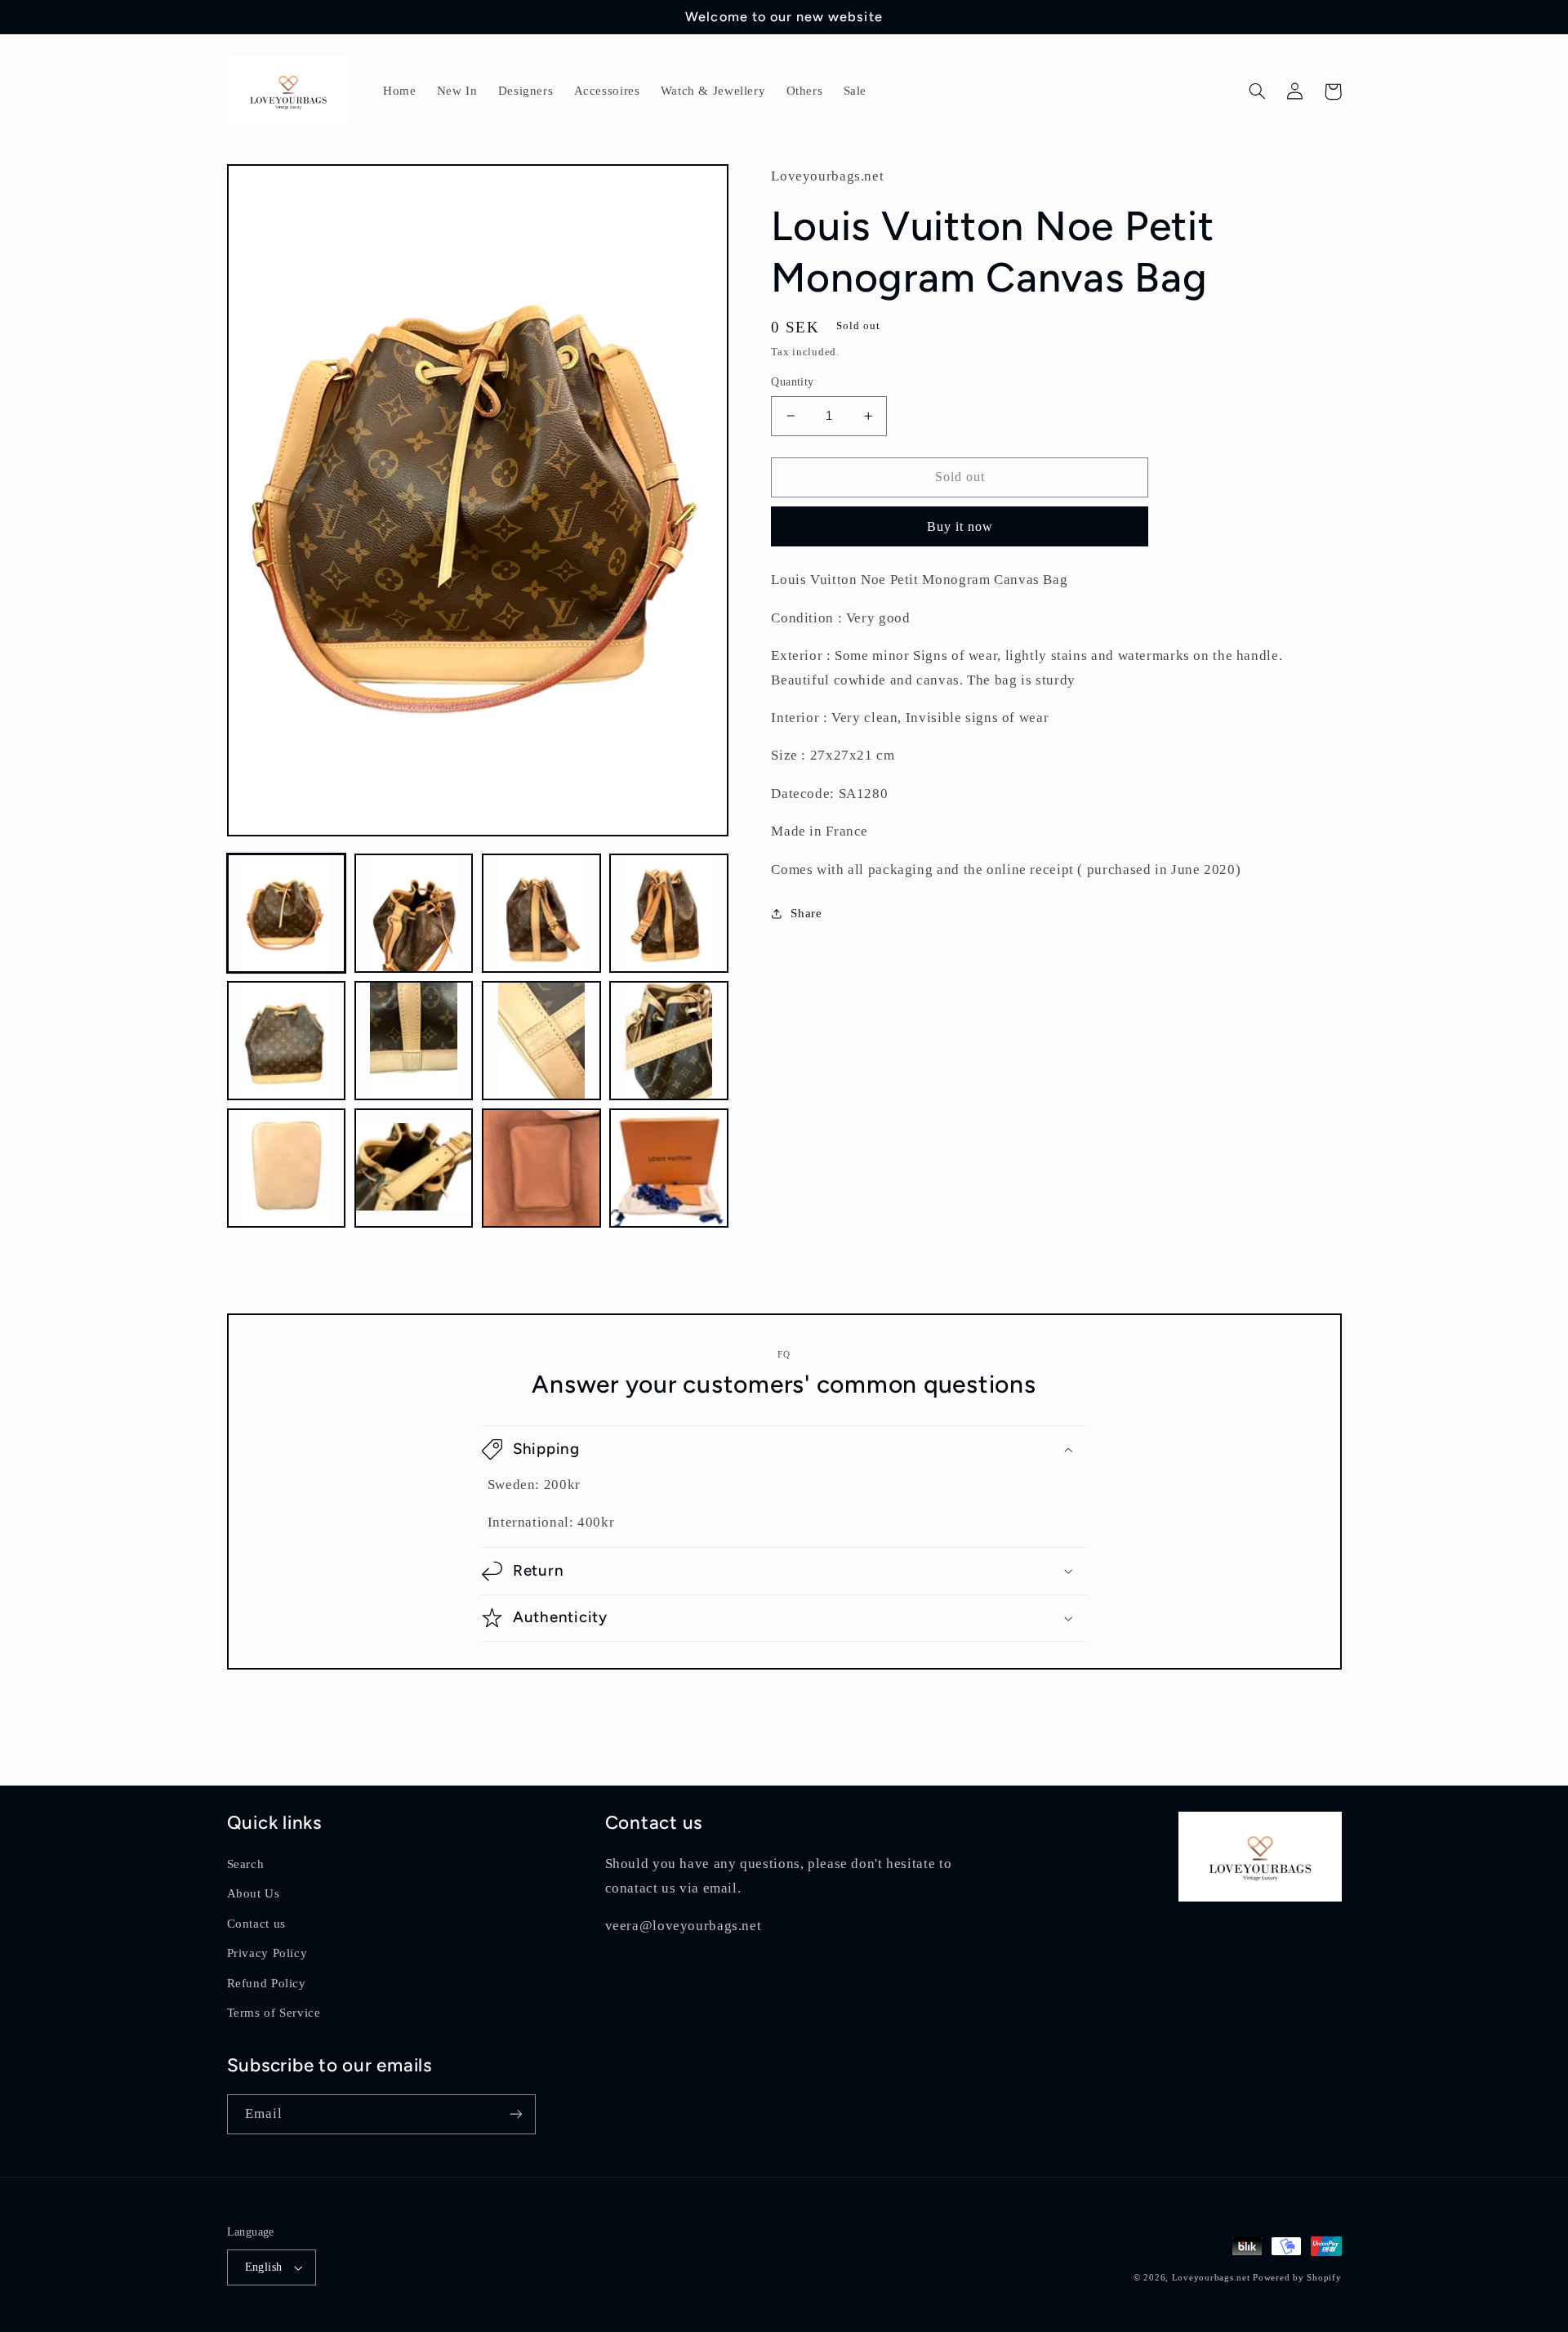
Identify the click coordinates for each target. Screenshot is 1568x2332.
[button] (1258, 91)
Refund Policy (267, 1983)
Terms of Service (274, 2013)
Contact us (256, 1924)
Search (246, 1864)
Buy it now (960, 526)
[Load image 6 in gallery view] (414, 1041)
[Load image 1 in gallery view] (287, 913)
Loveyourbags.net (1211, 2278)
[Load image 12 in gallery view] (669, 1168)
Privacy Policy (267, 1953)
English (264, 2267)
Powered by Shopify (1297, 2278)
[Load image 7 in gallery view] (541, 1041)
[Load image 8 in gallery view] (669, 1041)
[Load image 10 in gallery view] (414, 1168)
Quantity (792, 382)
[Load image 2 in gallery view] (414, 913)
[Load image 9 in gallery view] (287, 1168)
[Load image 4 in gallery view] (669, 913)
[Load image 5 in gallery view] (287, 1041)
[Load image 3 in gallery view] (541, 913)
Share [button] (806, 913)
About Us (254, 1893)
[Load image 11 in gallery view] (541, 1168)
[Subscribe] (515, 2114)
